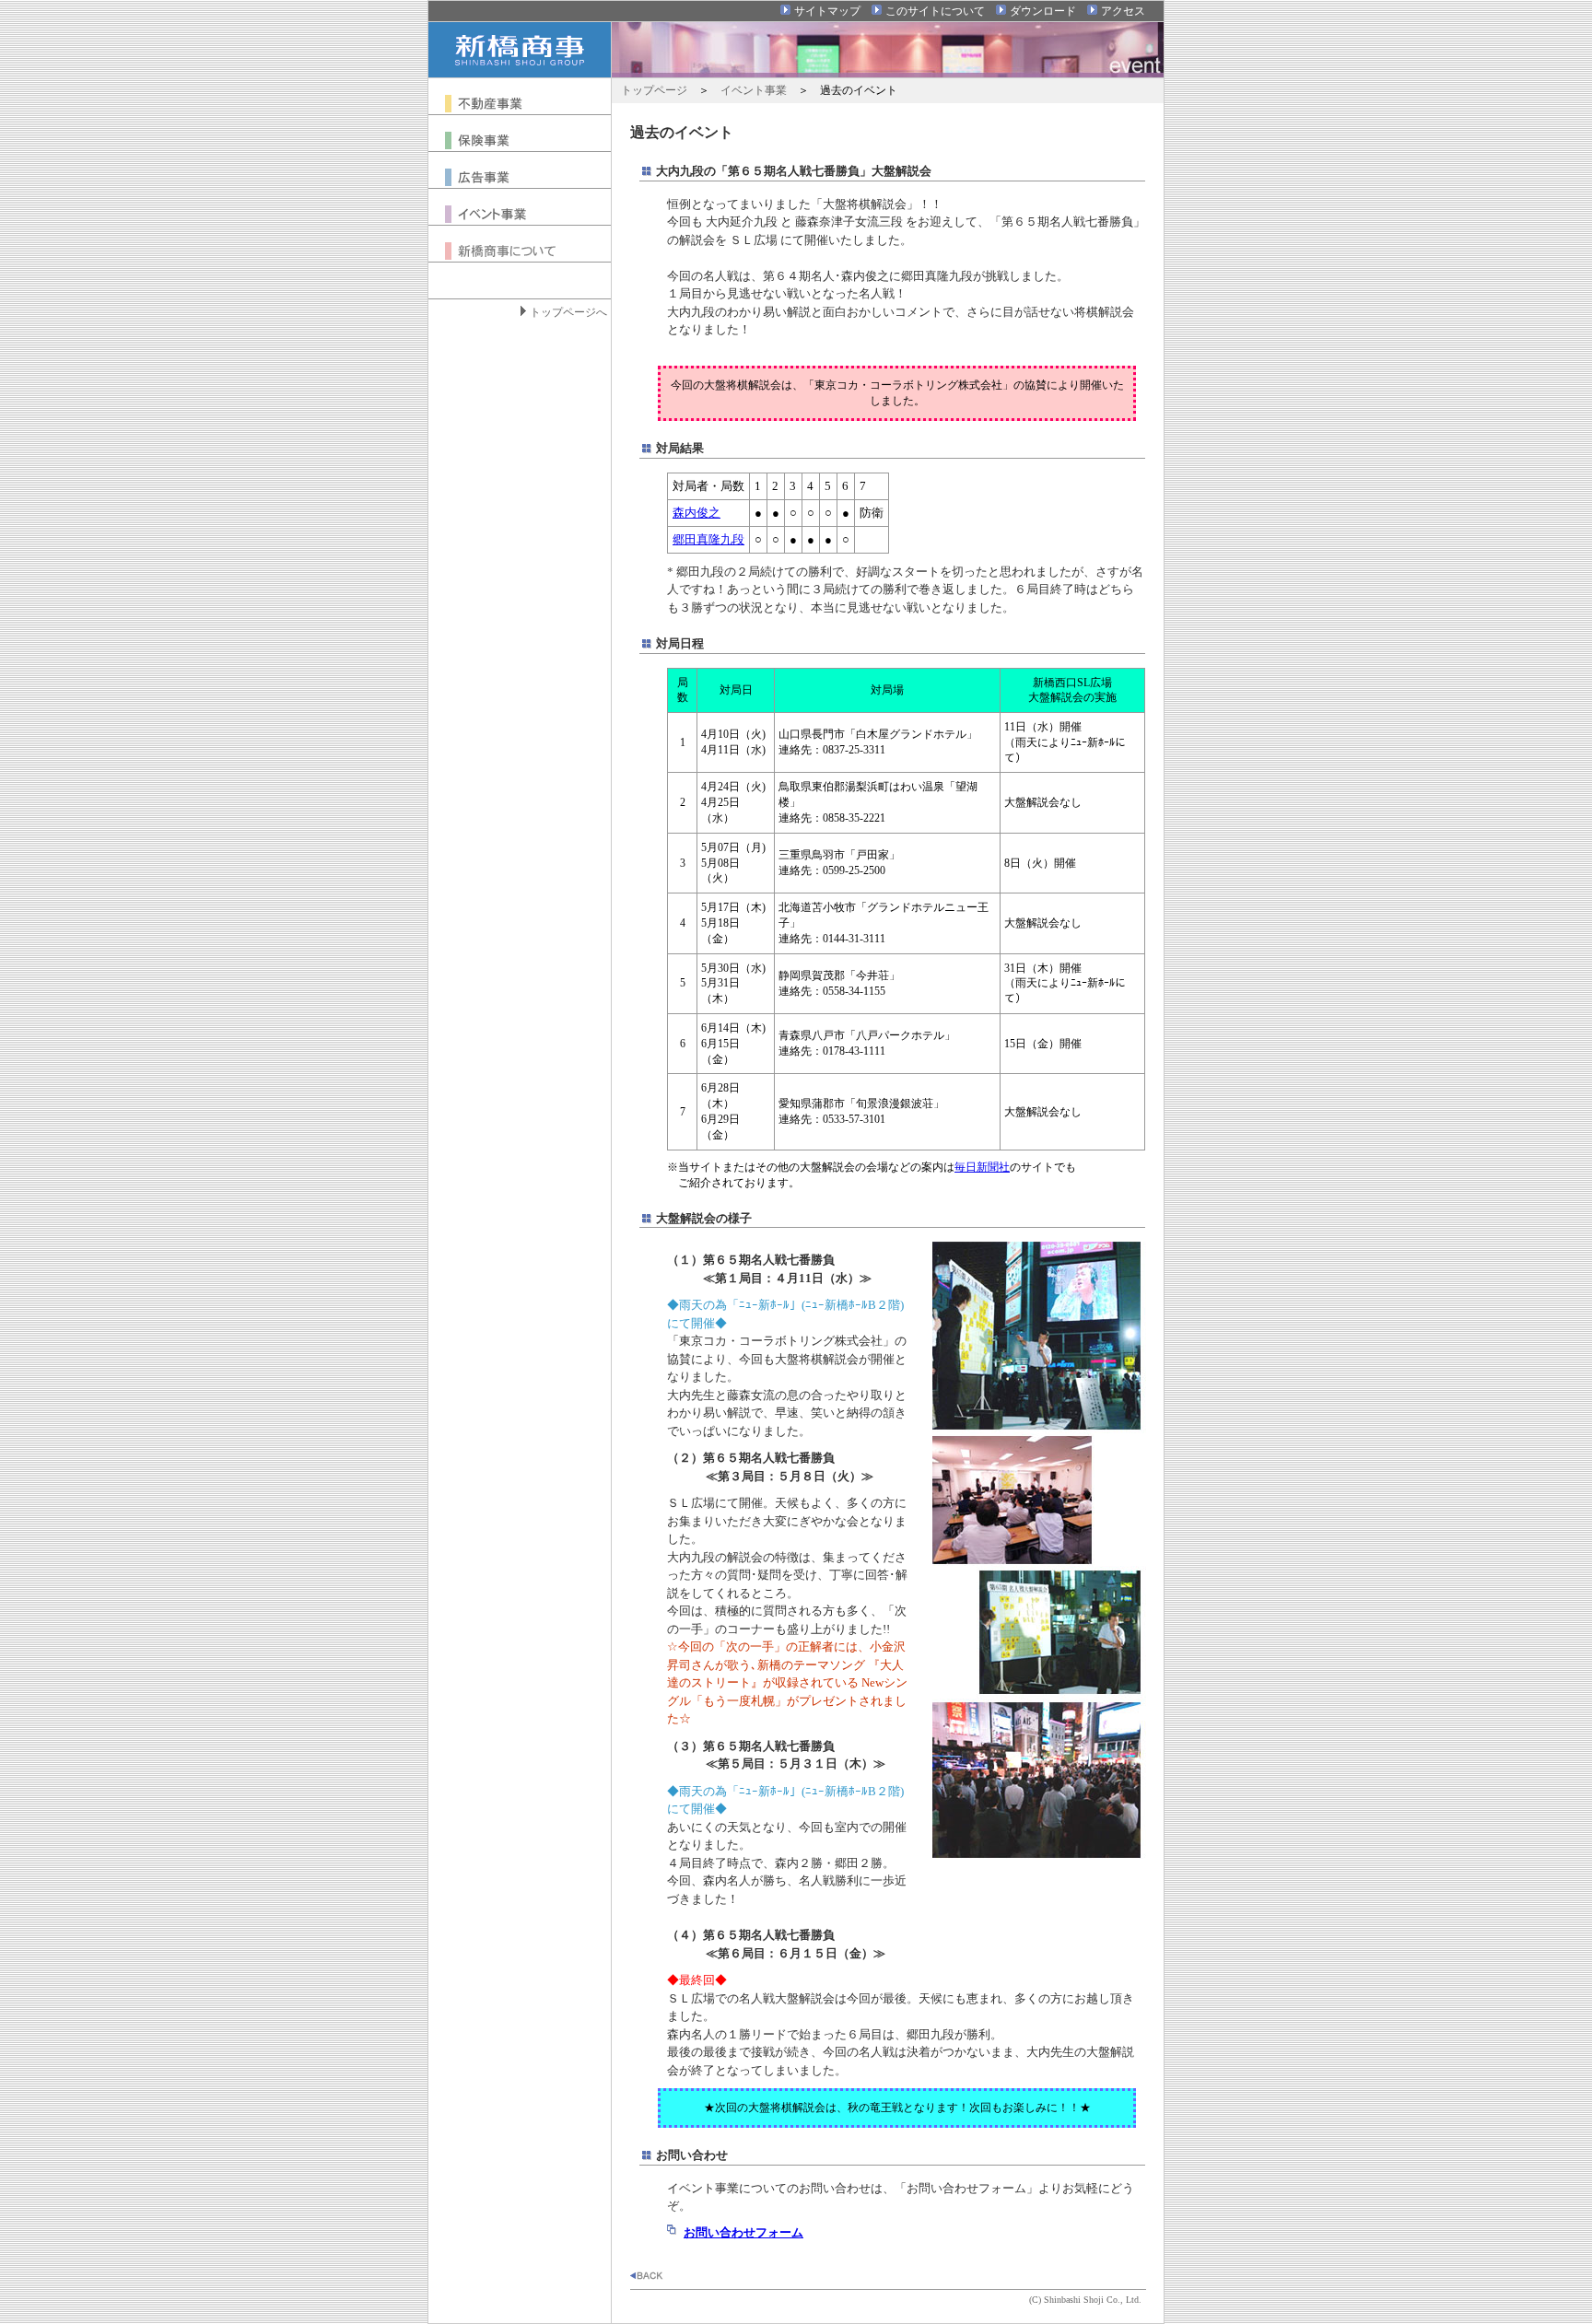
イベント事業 (754, 90)
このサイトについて (935, 11)
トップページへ (568, 312)
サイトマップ (827, 11)
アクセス (1123, 11)
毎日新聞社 (982, 1167)
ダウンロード (1043, 11)
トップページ (654, 90)
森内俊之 (696, 513)
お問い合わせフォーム (743, 2232)
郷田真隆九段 (708, 539)
